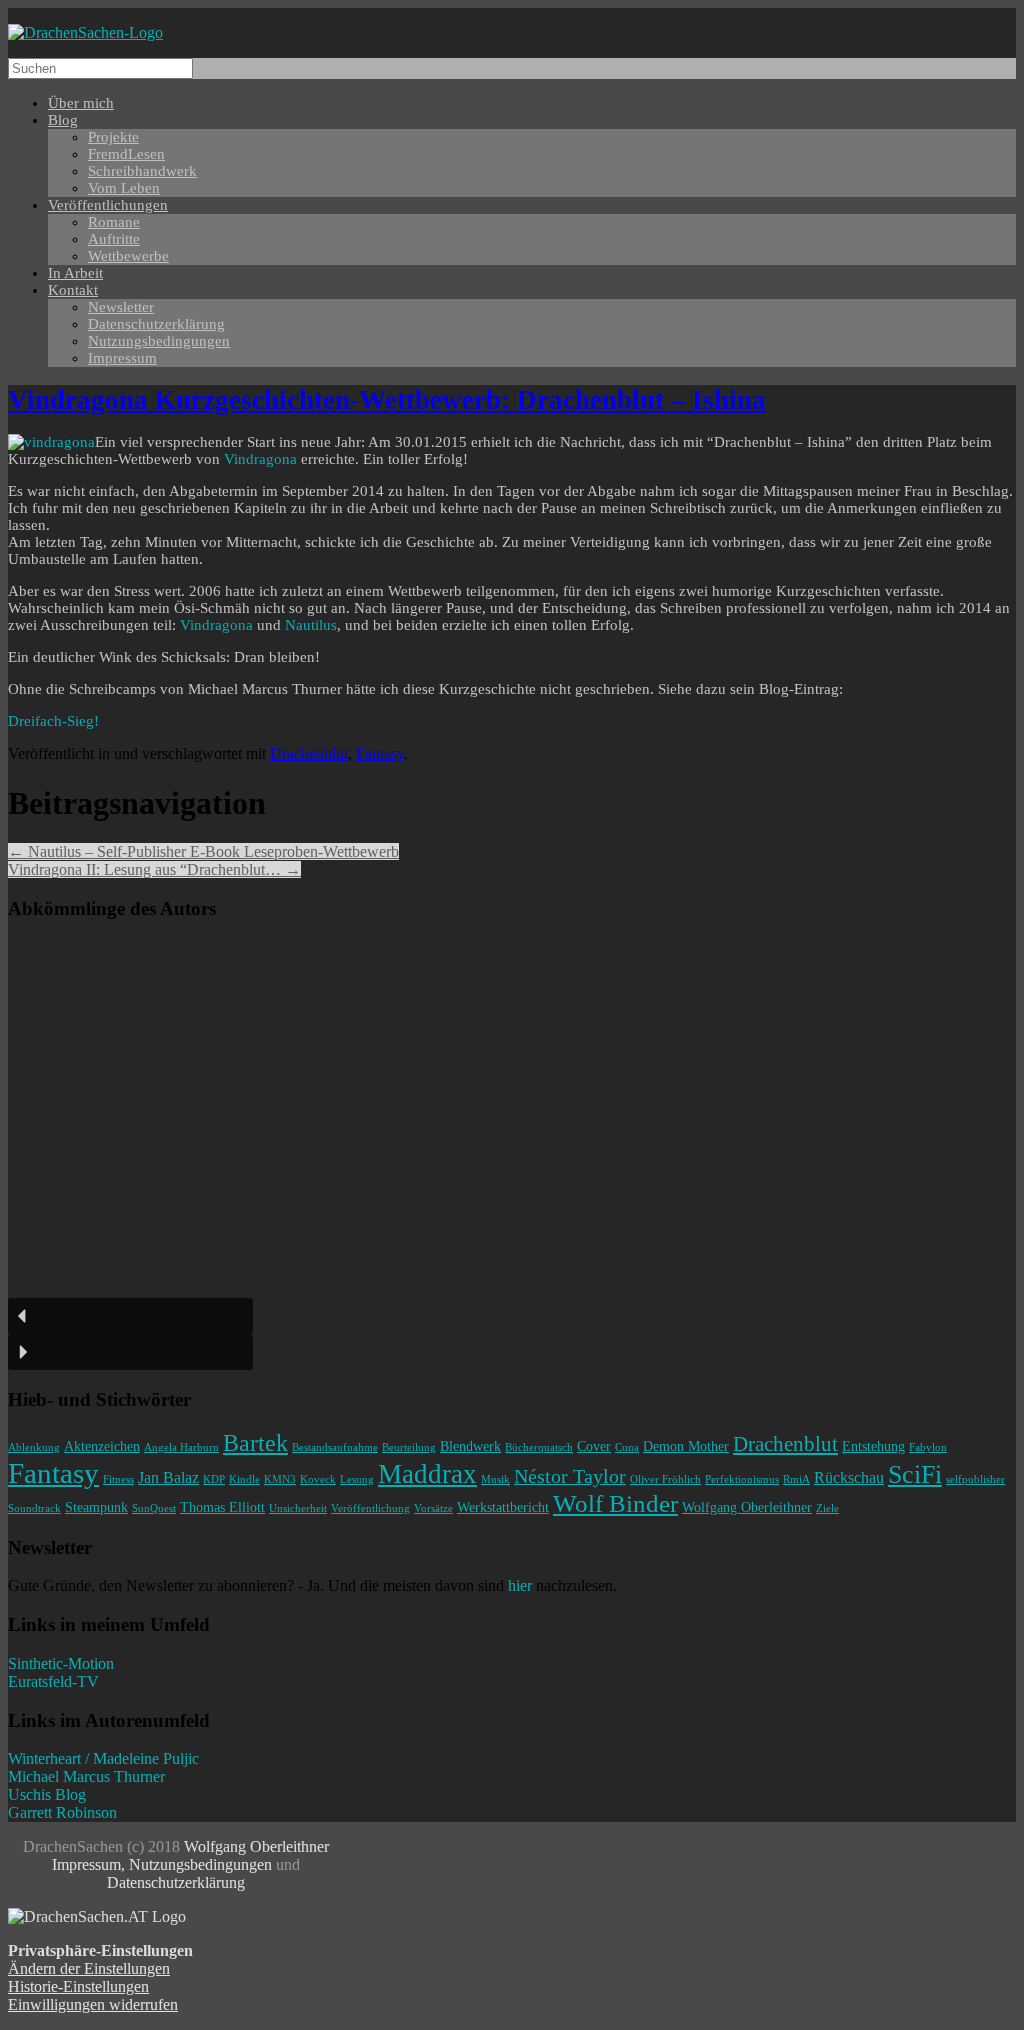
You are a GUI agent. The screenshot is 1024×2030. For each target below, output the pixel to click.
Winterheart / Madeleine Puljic (103, 1758)
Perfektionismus (742, 1479)
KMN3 (280, 1479)
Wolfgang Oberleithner (747, 1507)
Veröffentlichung (370, 1508)
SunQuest (154, 1508)
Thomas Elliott (222, 1507)
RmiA (796, 1479)
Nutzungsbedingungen (159, 341)
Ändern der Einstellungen (89, 1968)
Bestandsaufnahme (335, 1447)
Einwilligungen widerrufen (93, 2004)
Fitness (118, 1479)
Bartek (255, 1443)
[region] (512, 1154)
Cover (594, 1446)
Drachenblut (309, 753)
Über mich (81, 103)
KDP (214, 1479)
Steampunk (96, 1507)
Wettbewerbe (128, 256)
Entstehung (873, 1446)
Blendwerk (470, 1446)
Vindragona (262, 459)
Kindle (244, 1479)
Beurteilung (409, 1447)
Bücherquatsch (539, 1447)
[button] (130, 1316)
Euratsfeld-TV (53, 1681)
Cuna (627, 1447)
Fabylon (928, 1447)
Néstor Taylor (570, 1476)
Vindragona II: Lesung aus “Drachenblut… (154, 869)
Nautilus (311, 625)
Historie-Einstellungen (78, 1986)
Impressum (122, 358)
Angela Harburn (181, 1447)
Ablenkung (34, 1447)
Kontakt (73, 290)
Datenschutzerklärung (176, 1882)
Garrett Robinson (62, 1812)
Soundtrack (34, 1508)
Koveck (318, 1479)
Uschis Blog (47, 1794)
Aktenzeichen (102, 1446)
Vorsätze (433, 1508)
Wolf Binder (615, 1503)
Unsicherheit (298, 1508)
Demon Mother (686, 1446)
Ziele (827, 1508)
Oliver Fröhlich (665, 1479)
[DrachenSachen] (85, 32)
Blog (63, 120)
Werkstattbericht (503, 1507)
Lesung (357, 1479)
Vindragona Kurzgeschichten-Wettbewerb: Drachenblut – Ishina (387, 400)
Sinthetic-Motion (61, 1663)
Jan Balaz (168, 1477)
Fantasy (380, 753)
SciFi (915, 1474)
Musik (495, 1479)
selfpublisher (975, 1479)
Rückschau (849, 1477)
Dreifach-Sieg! (53, 721)
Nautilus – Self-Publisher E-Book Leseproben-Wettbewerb (203, 851)
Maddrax (427, 1474)
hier (520, 1585)
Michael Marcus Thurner (86, 1776)
